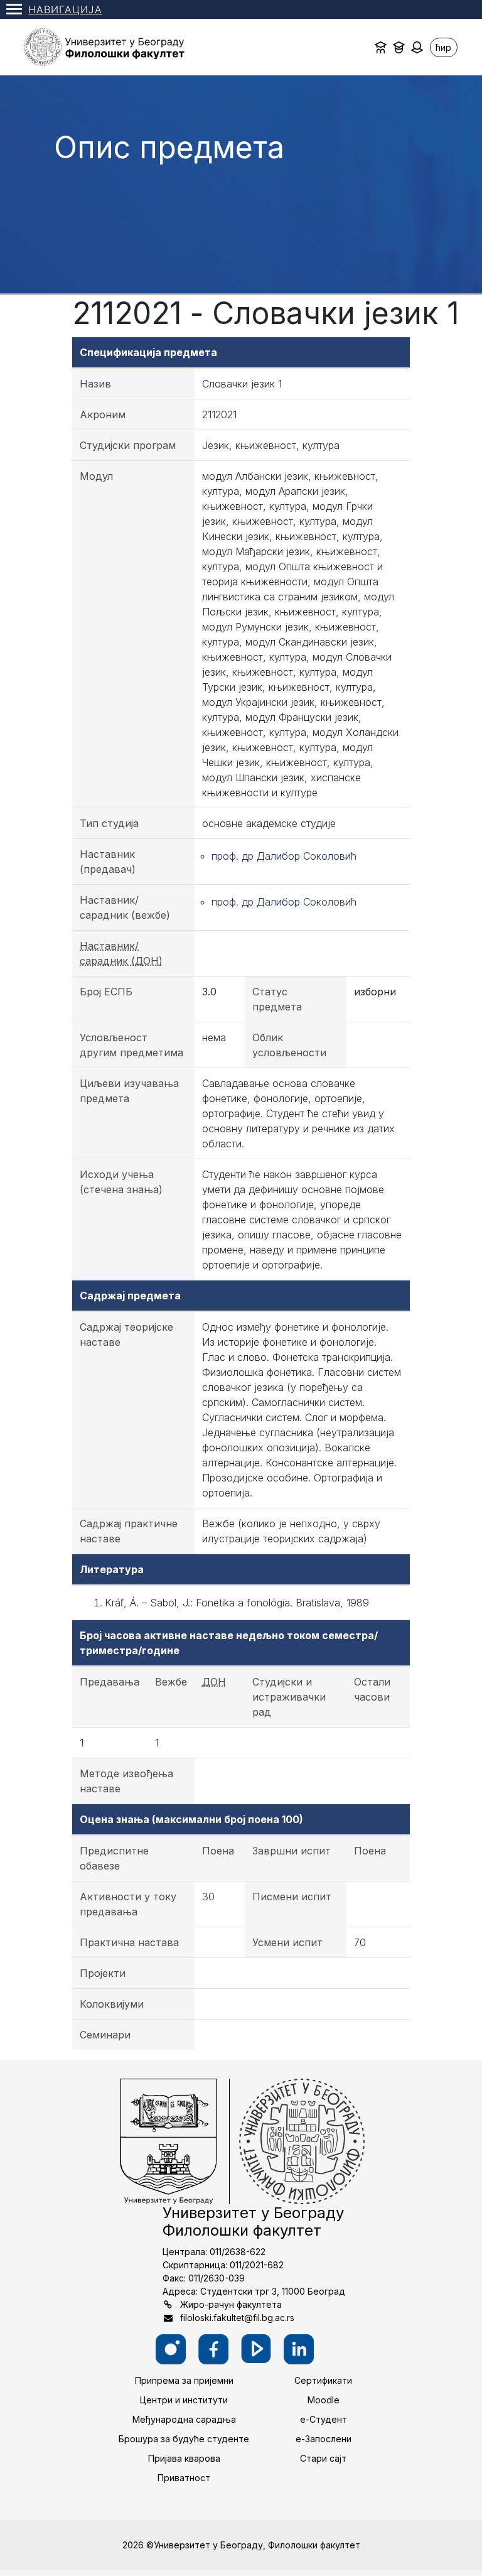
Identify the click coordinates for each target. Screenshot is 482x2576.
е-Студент (324, 2419)
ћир (443, 47)
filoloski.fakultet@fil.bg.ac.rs (237, 2318)
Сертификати (323, 2380)
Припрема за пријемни (184, 2380)
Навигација (65, 9)
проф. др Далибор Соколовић (284, 856)
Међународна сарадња (184, 2419)
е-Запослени (324, 2439)
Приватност (184, 2478)
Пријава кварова (184, 2458)
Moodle (324, 2400)
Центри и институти (184, 2400)
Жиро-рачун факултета (231, 2304)
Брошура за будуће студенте (184, 2439)
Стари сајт (323, 2458)
